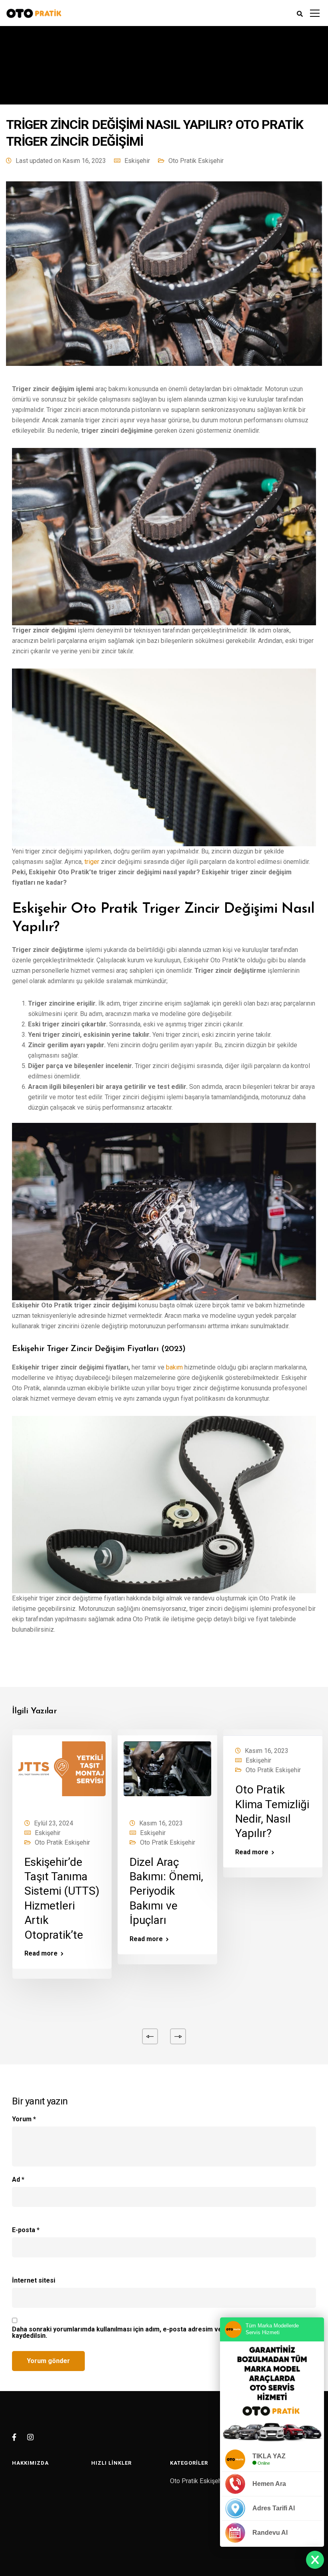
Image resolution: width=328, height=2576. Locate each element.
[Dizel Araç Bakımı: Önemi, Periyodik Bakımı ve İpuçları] (167, 1774)
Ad (18, 2180)
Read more (41, 1954)
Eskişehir (137, 161)
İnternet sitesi (34, 2281)
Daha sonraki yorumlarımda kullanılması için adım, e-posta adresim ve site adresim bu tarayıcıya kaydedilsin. (157, 2333)
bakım (174, 1367)
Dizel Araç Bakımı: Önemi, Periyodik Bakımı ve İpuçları (166, 1891)
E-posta (26, 2230)
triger (92, 862)
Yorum (24, 2119)
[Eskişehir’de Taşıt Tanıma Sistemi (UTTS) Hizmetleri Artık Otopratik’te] (62, 1774)
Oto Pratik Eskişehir (196, 161)
